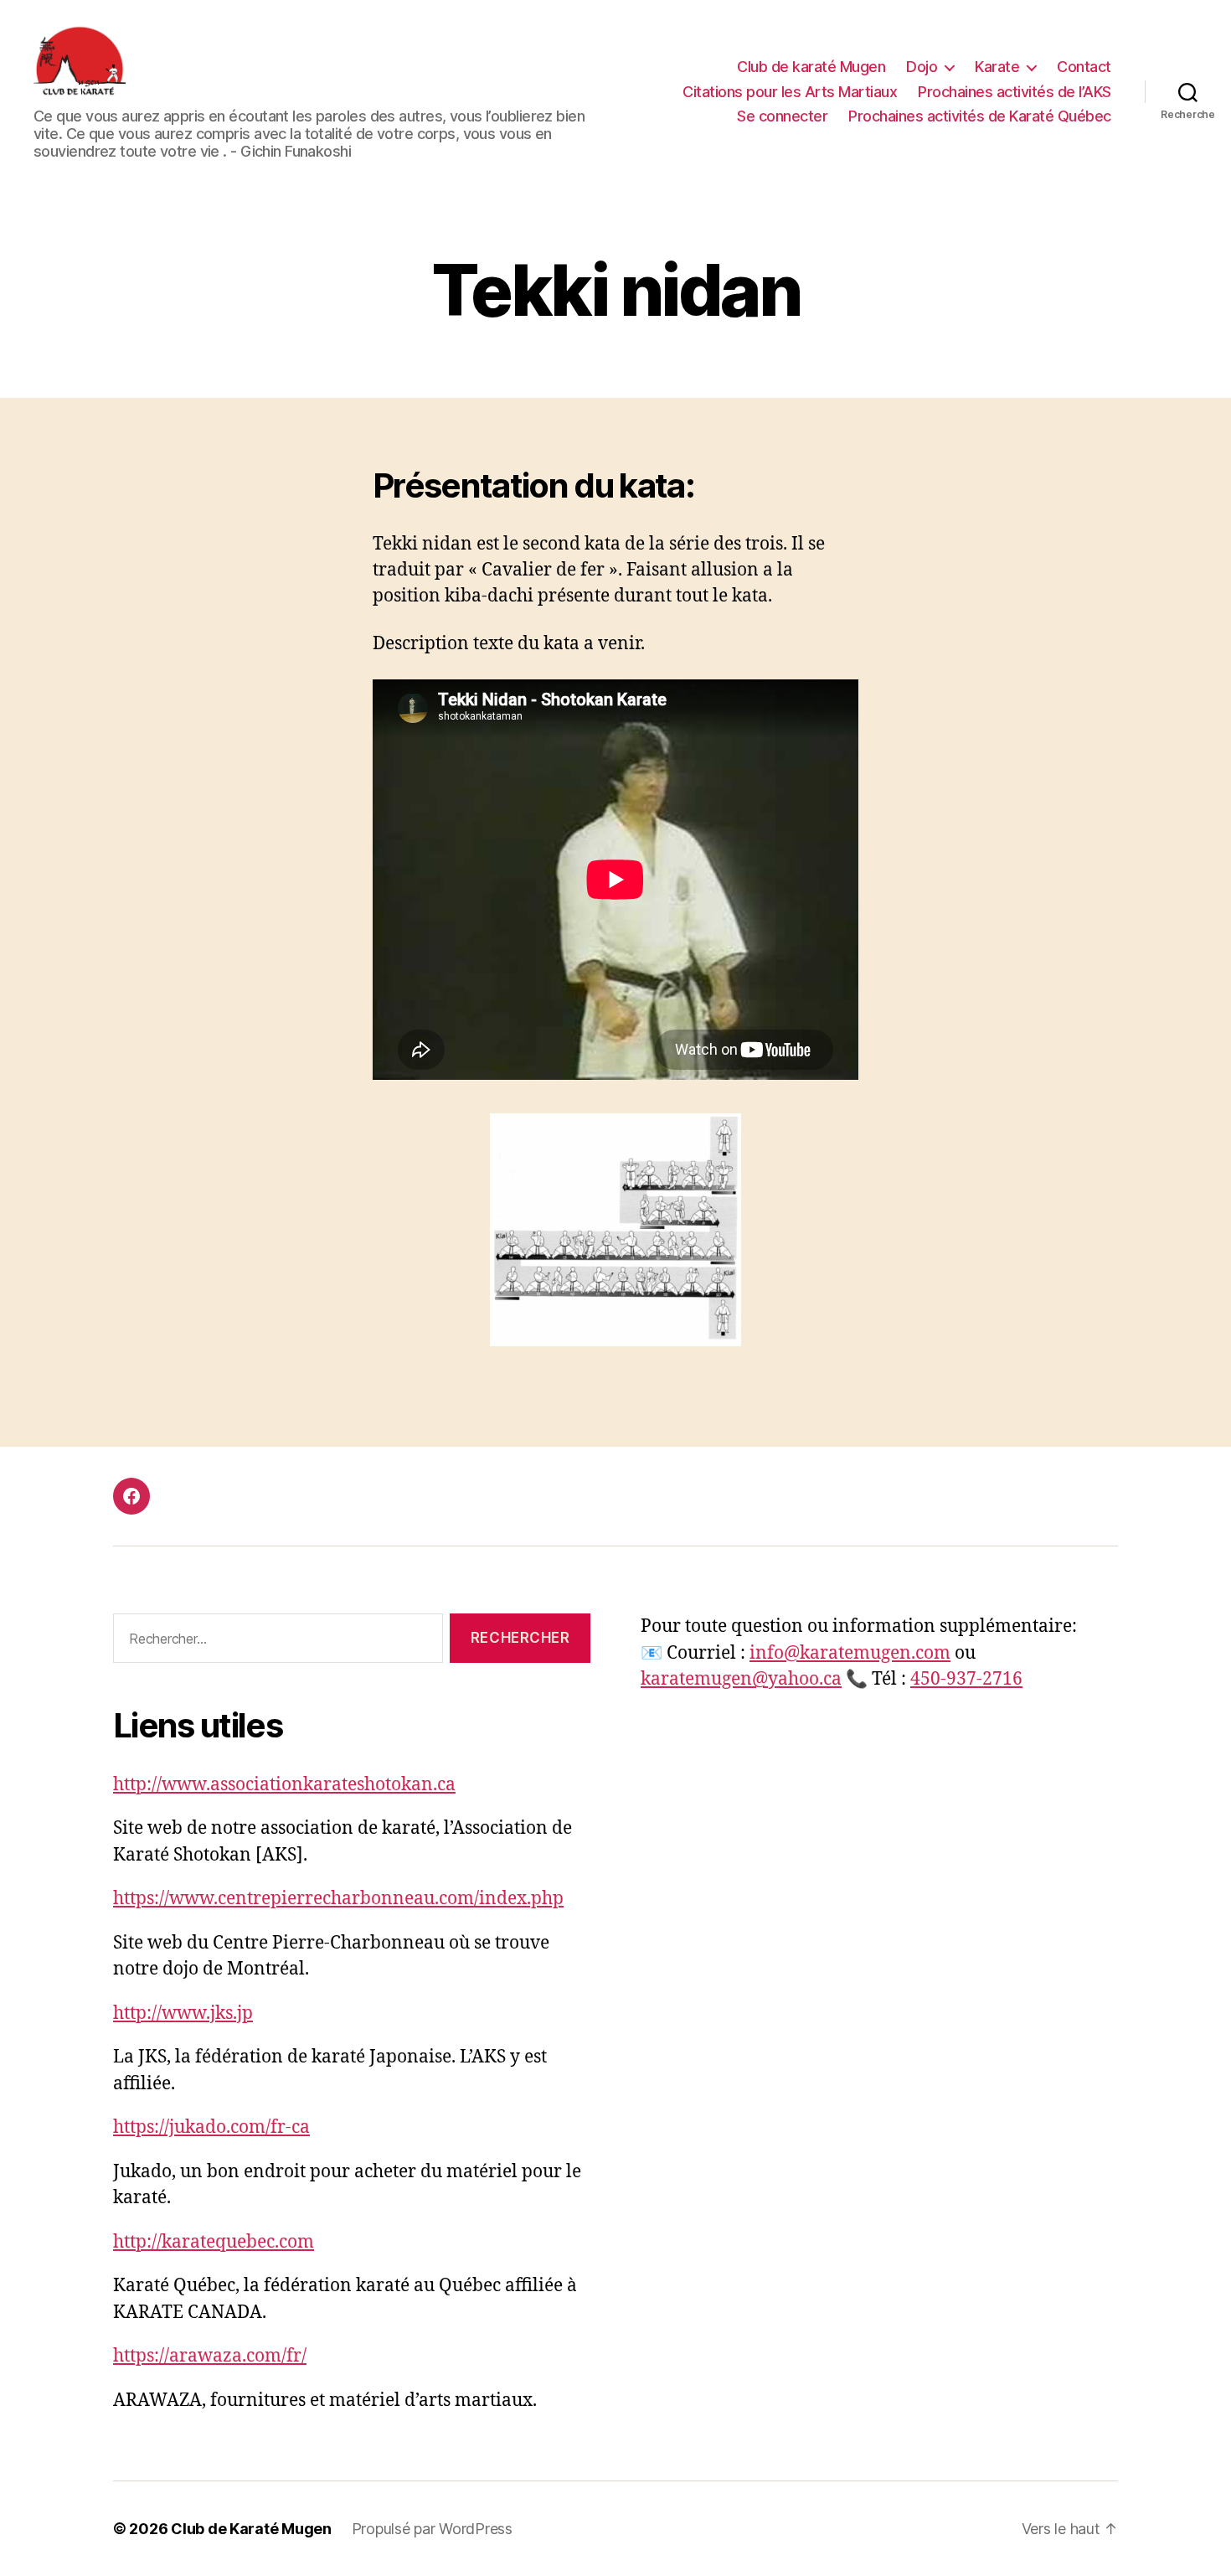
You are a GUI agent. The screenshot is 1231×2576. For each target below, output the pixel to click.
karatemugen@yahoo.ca (741, 1679)
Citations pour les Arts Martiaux (790, 92)
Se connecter (782, 116)
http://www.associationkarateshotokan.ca (284, 1785)
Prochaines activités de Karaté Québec (980, 116)
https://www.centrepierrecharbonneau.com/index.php (338, 1899)
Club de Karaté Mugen (251, 2529)
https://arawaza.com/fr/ (210, 2356)
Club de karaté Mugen (811, 67)
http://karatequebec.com (214, 2242)
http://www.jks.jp (183, 2013)
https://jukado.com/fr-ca (211, 2127)
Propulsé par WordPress (432, 2529)
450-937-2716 (966, 1679)
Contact (1084, 67)
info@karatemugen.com (850, 1653)
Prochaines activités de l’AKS (1015, 92)
